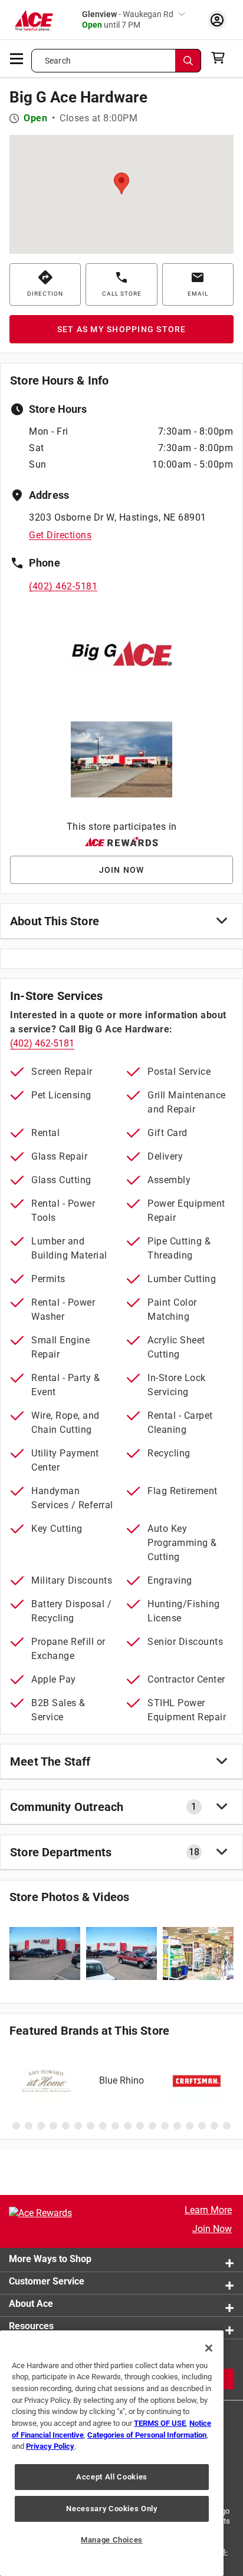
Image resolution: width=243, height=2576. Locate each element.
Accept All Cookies (112, 2477)
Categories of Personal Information (147, 2435)
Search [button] (58, 61)
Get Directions (60, 535)
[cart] (221, 58)
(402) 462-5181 (63, 586)
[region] (112, 2453)
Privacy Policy (50, 2446)
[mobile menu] (17, 58)
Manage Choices (112, 2540)
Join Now (212, 2229)
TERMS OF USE (160, 2423)
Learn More (208, 2210)
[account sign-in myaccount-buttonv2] (217, 20)
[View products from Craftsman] (197, 2081)
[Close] (209, 2348)
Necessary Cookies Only (111, 2509)
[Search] (188, 61)
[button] (121, 183)
